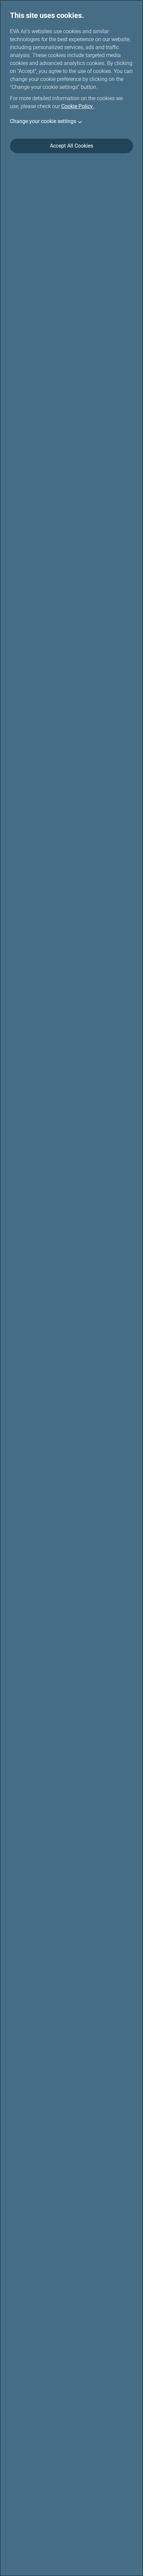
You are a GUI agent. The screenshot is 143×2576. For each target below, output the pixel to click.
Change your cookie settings (43, 121)
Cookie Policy (78, 106)
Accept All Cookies (71, 146)
